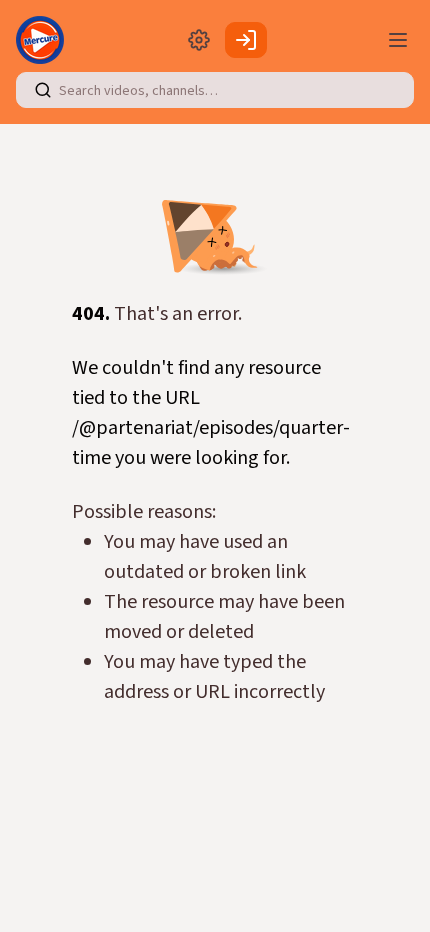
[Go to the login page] (246, 40)
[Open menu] (398, 40)
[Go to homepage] (44, 40)
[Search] (43, 90)
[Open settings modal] (199, 40)
